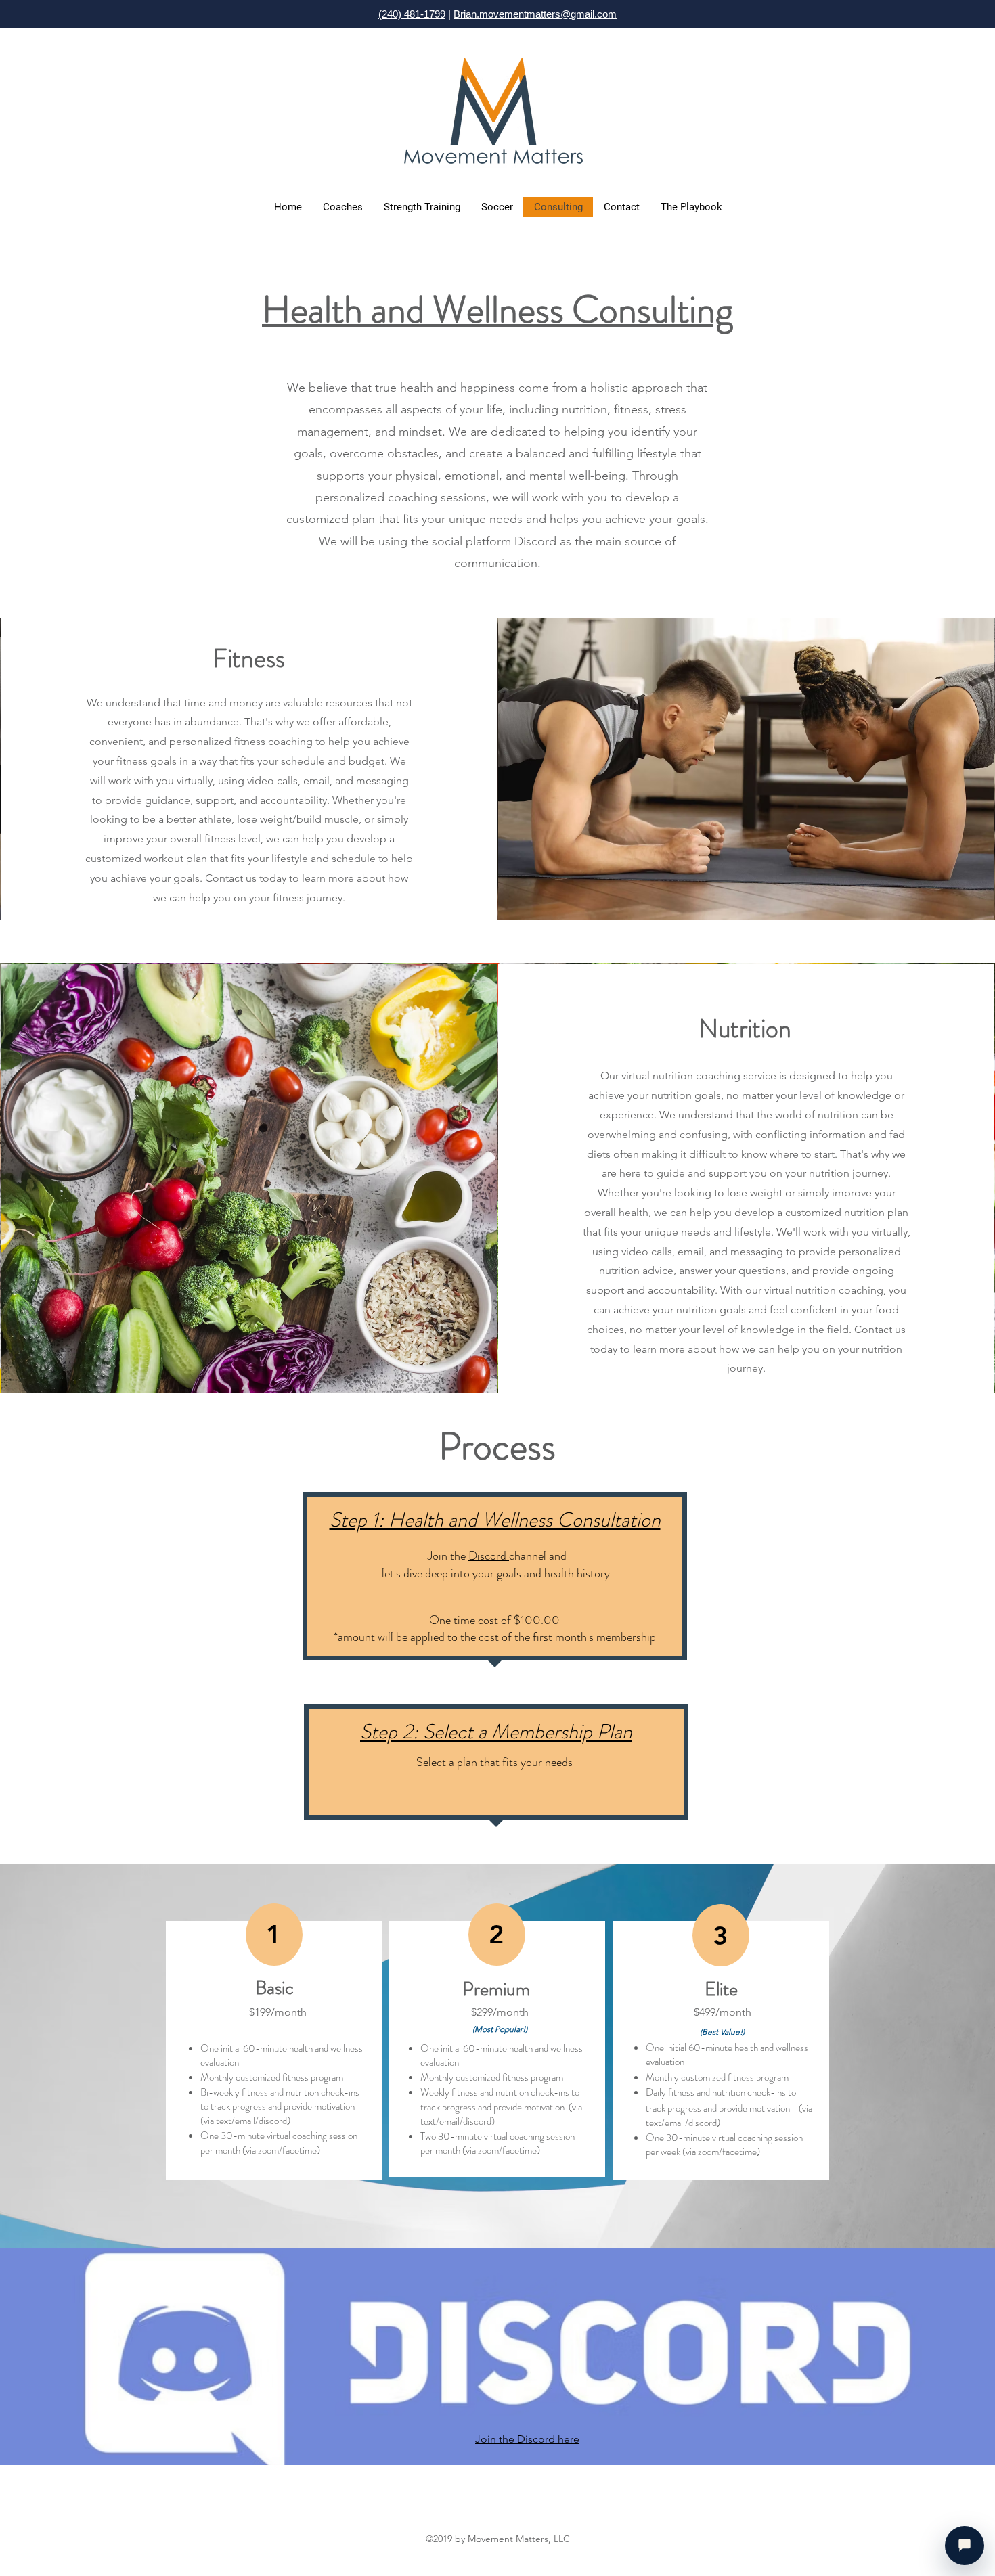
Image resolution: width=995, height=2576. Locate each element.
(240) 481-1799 (412, 14)
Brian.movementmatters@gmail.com (535, 14)
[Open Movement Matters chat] (965, 2546)
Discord (489, 1556)
